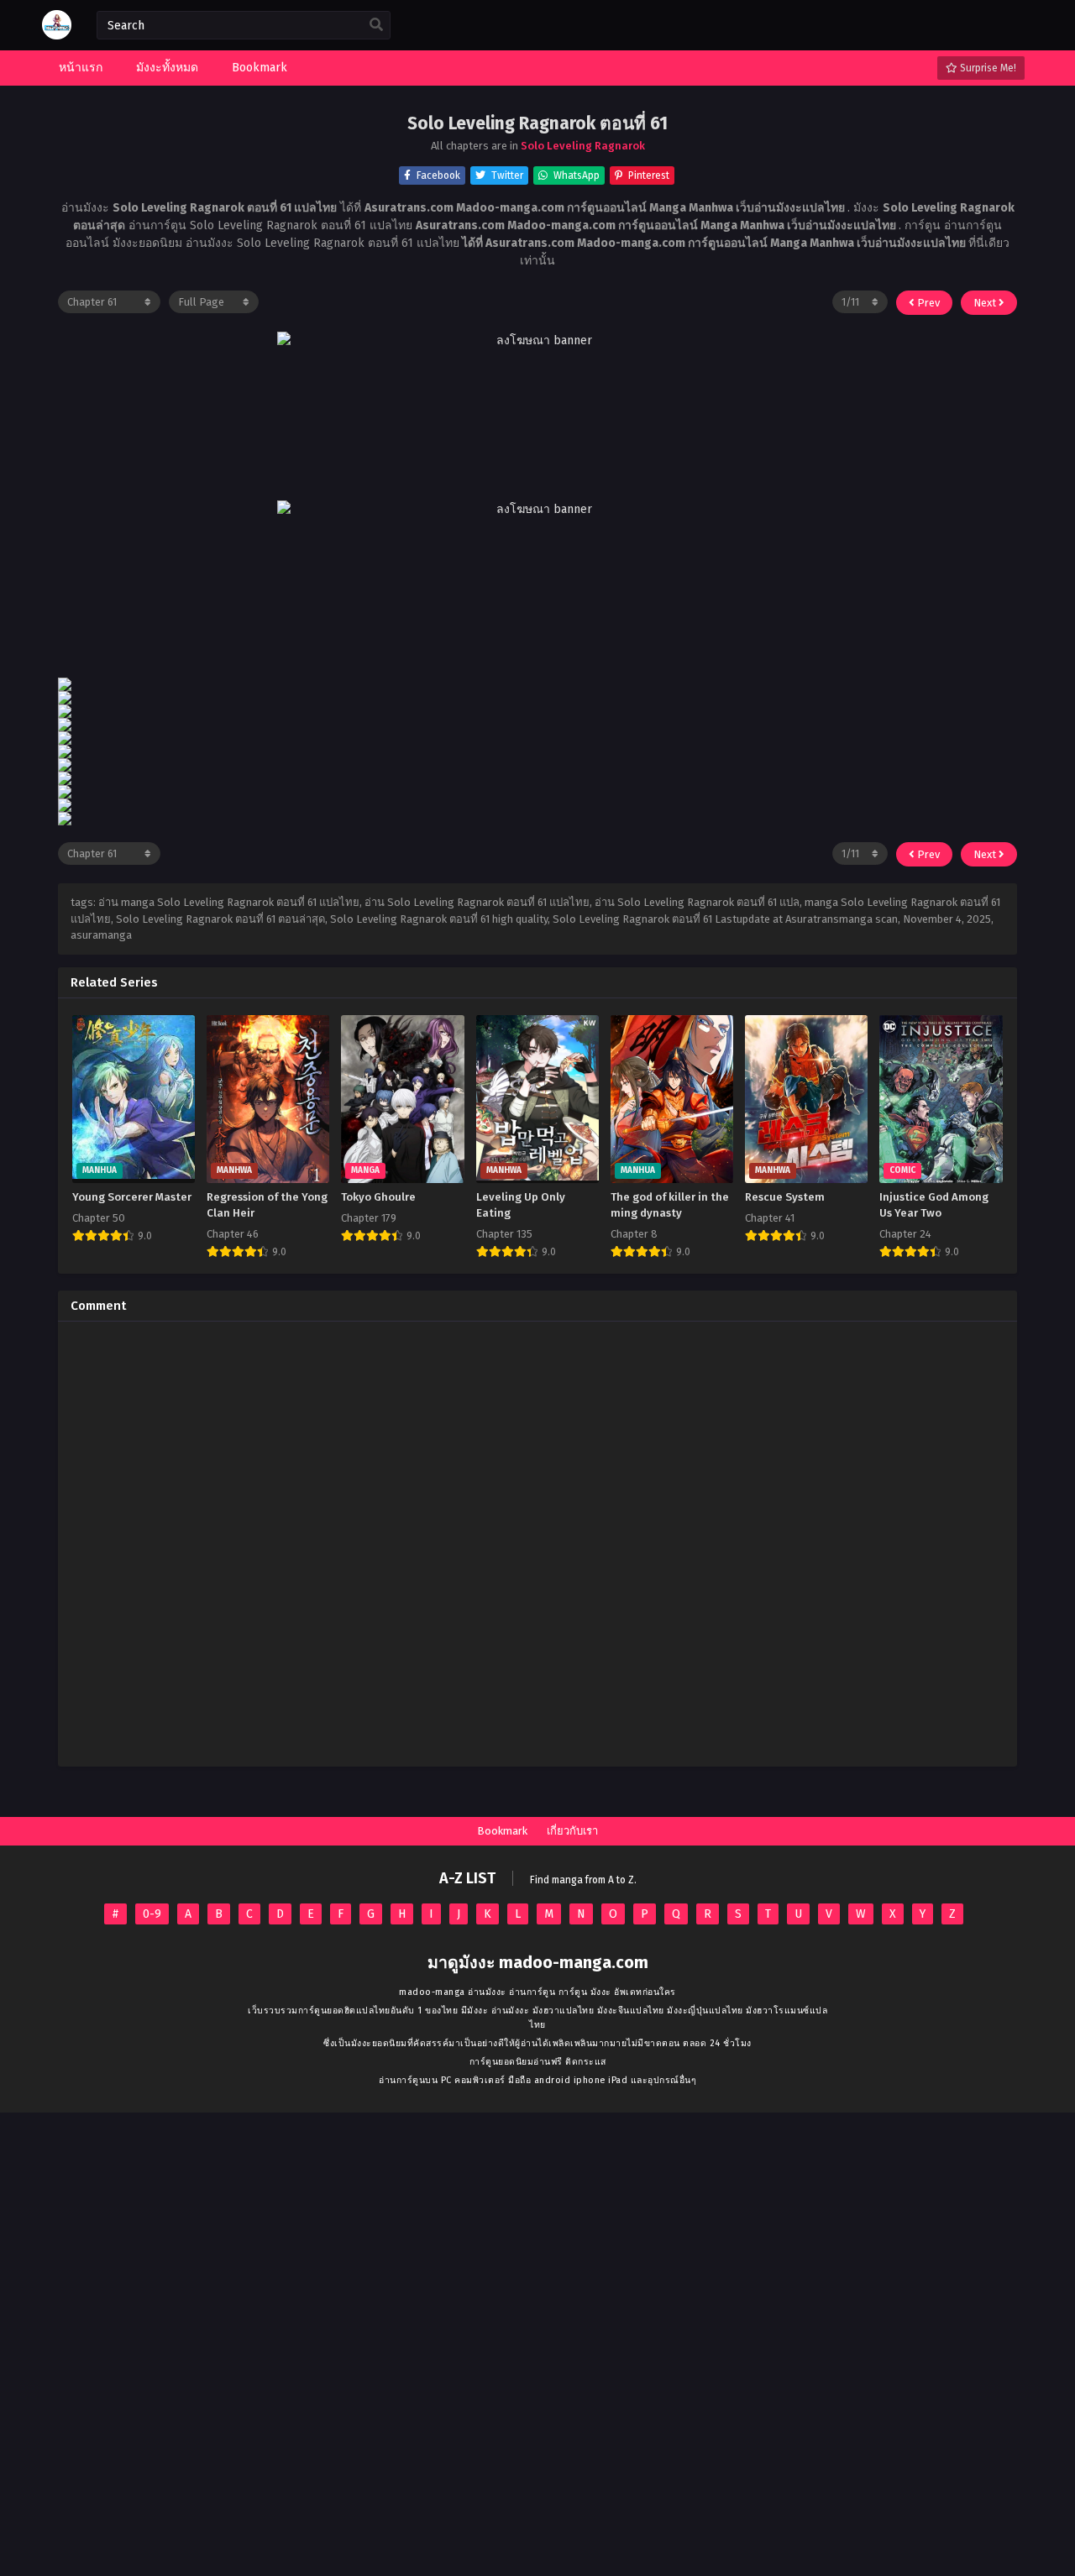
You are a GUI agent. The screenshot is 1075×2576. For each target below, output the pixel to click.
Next (986, 303)
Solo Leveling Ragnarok (583, 146)
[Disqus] (537, 1544)
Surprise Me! (987, 68)
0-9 (152, 1914)
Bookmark (502, 1831)
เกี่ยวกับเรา (572, 1831)
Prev (927, 303)
